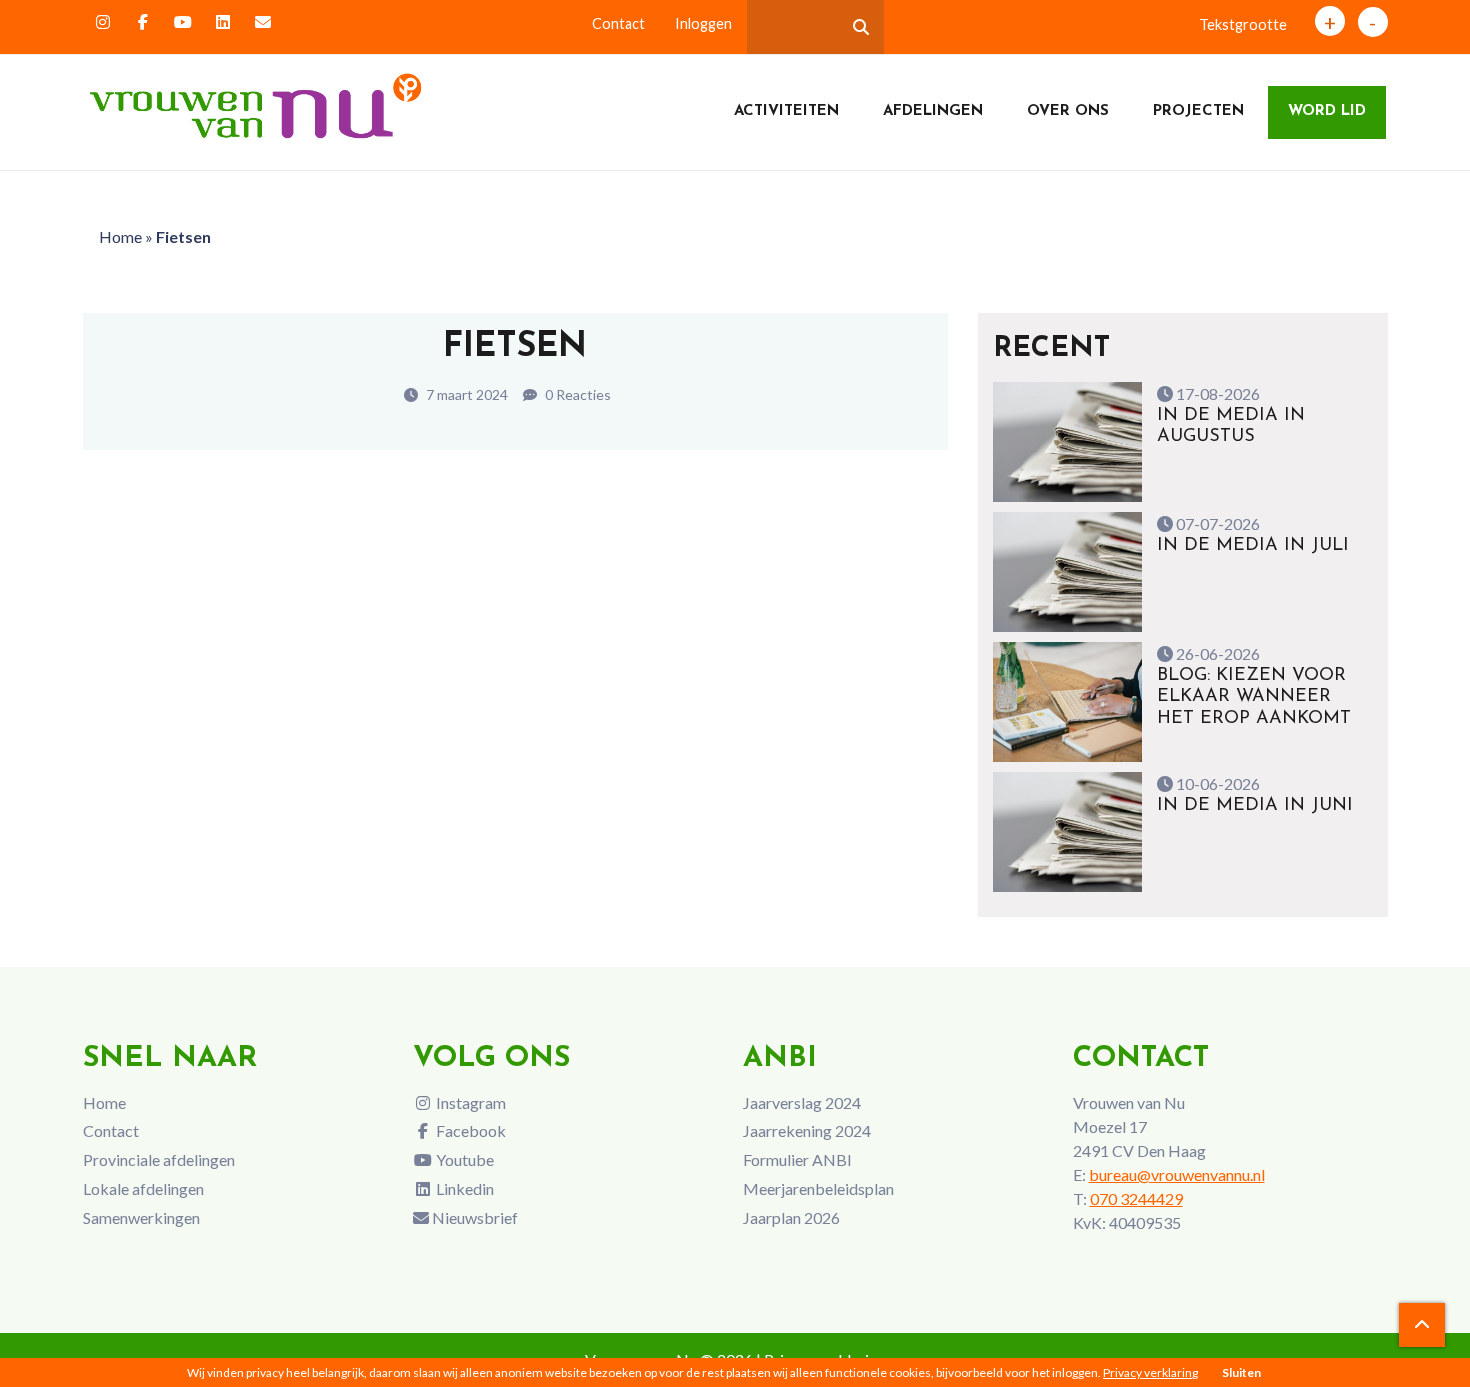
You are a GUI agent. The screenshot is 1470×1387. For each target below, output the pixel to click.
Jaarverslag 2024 (802, 1102)
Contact (618, 23)
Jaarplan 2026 (791, 1217)
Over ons (1068, 111)
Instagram (469, 1102)
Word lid (1327, 111)
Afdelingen (933, 111)
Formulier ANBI (797, 1159)
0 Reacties (576, 394)
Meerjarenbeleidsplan (818, 1188)
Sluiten (1241, 1372)
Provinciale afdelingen (159, 1159)
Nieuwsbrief (473, 1217)
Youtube (463, 1159)
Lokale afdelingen (143, 1188)
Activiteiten (786, 111)
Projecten (1198, 111)
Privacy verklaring (1150, 1372)
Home (120, 236)
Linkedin (463, 1188)
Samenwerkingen (141, 1217)
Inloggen (703, 23)
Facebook (469, 1130)
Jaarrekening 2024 (807, 1130)
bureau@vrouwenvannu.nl (1177, 1174)
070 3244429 (1136, 1198)
